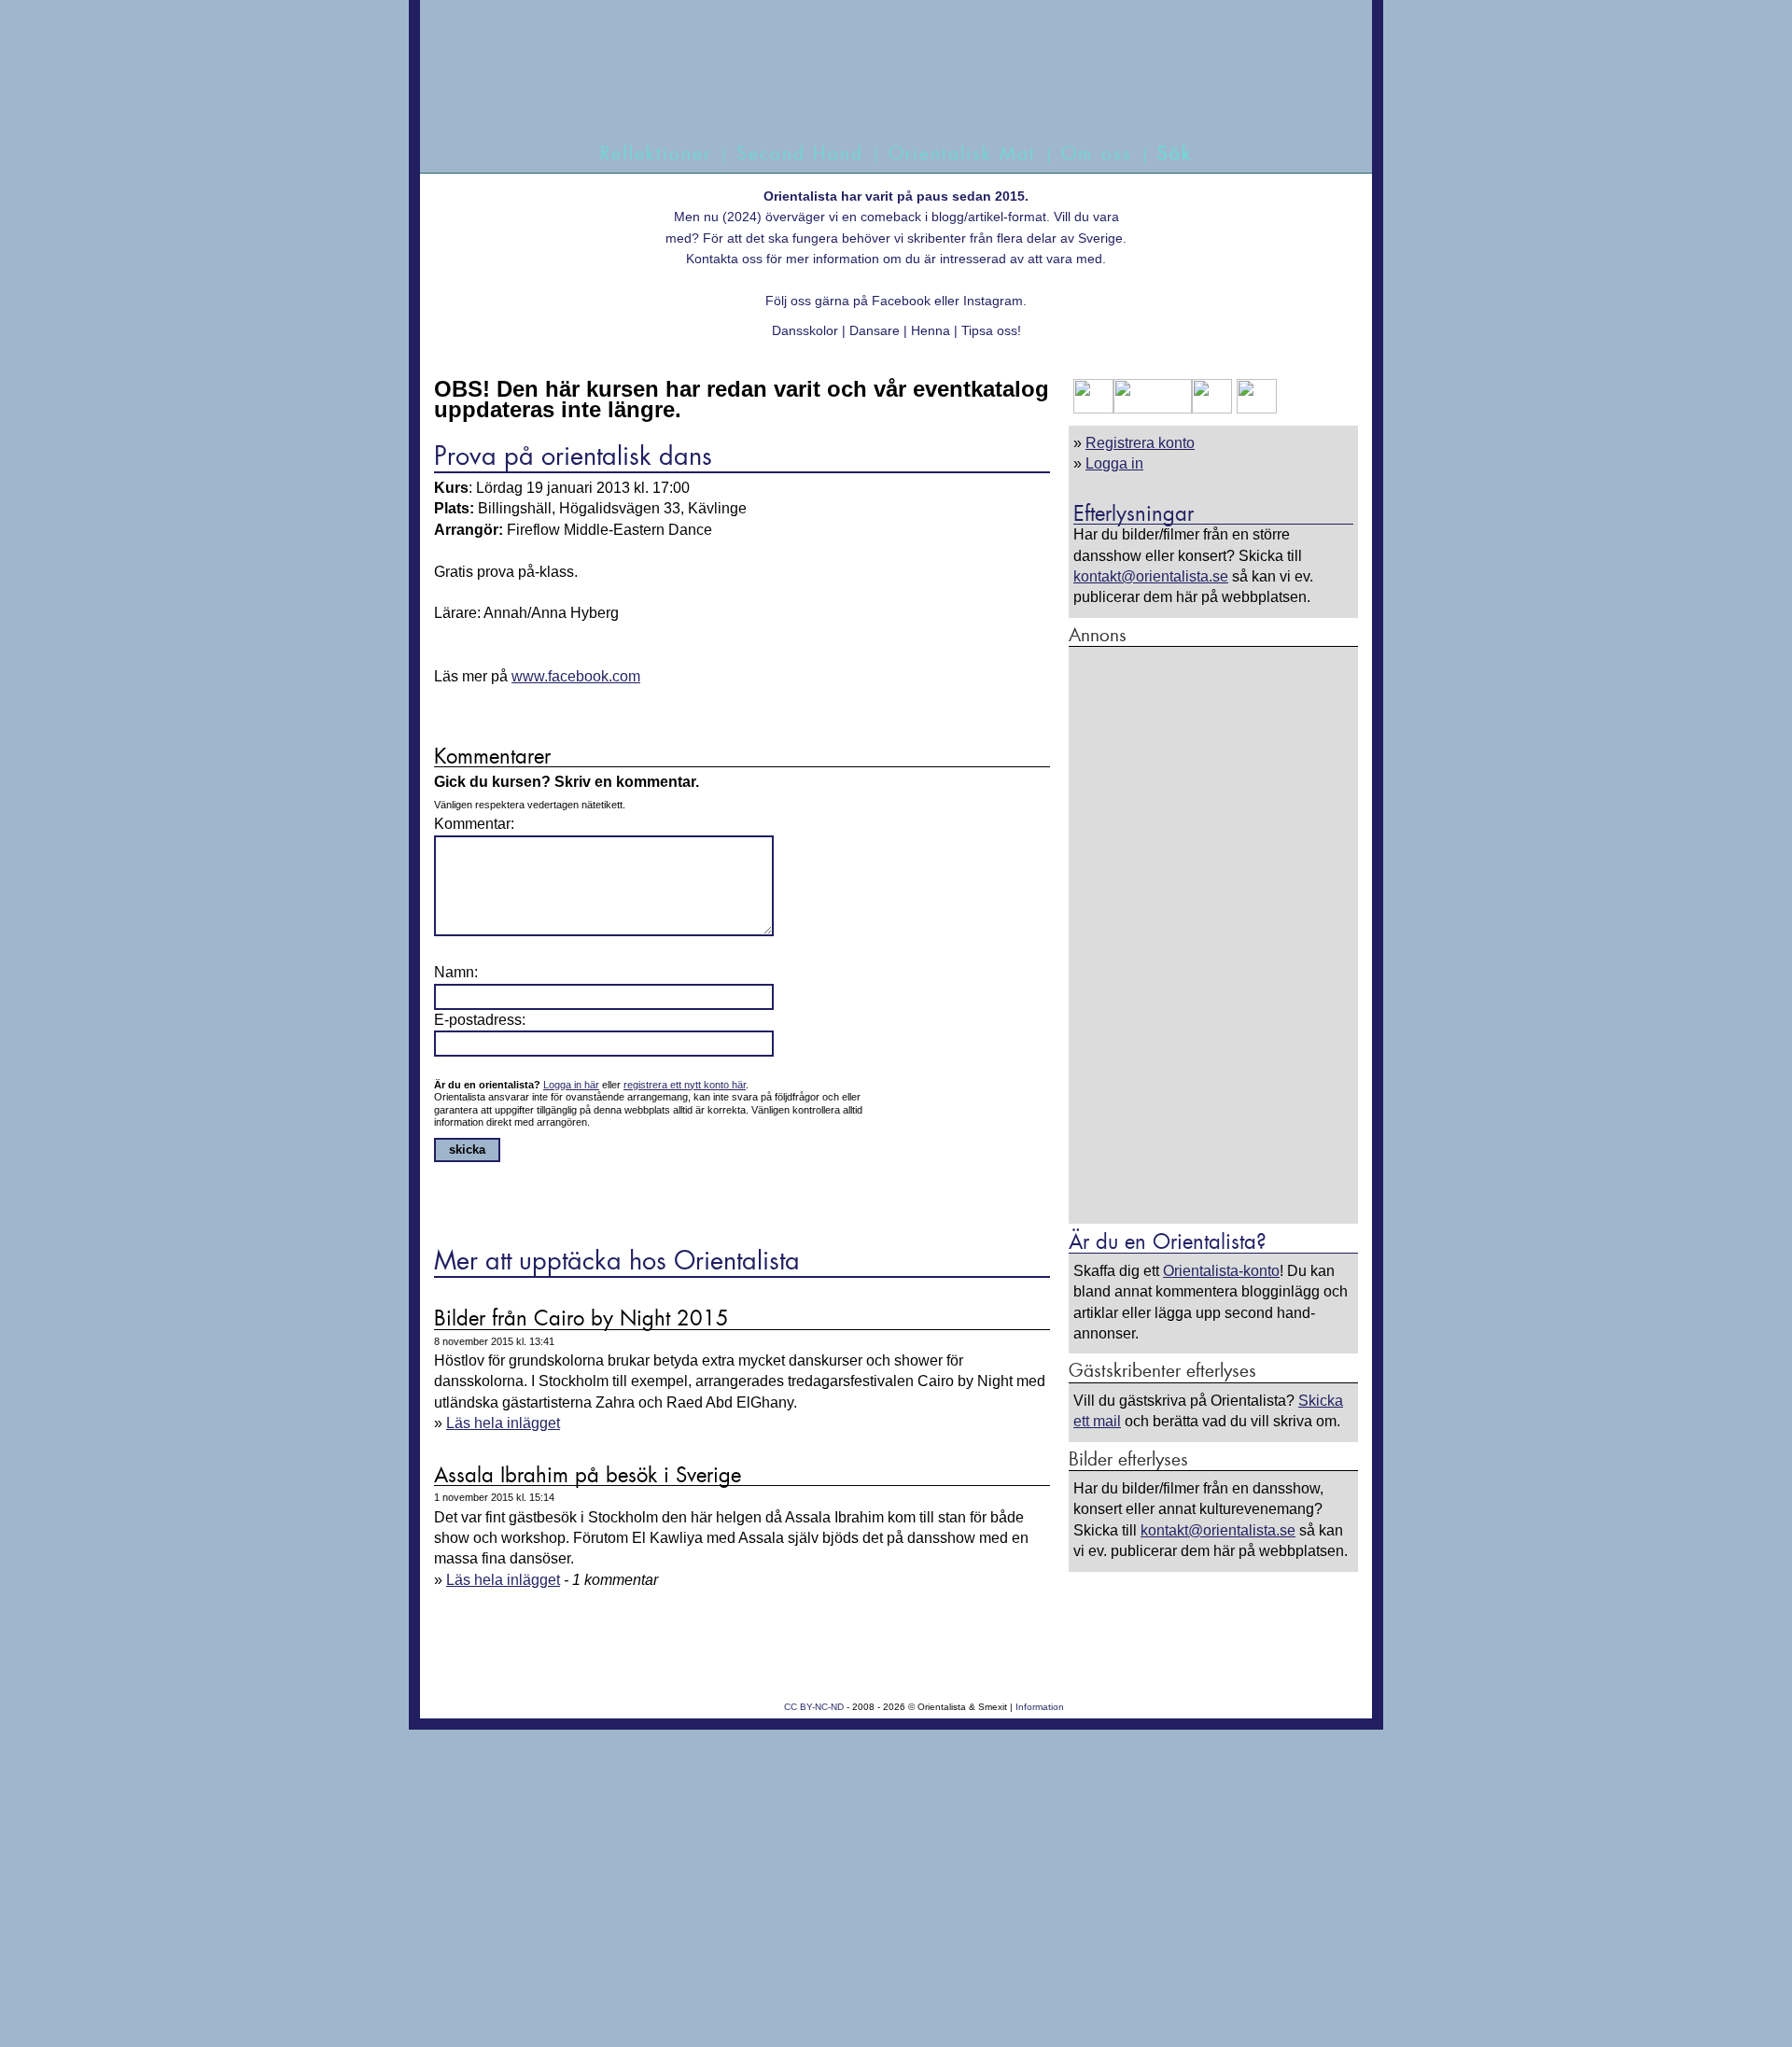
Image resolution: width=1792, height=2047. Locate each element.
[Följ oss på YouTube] (1153, 408)
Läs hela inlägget (503, 1423)
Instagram (993, 301)
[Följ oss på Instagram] (1254, 408)
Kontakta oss (724, 259)
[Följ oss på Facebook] (1093, 408)
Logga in (1114, 463)
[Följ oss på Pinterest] (1212, 408)
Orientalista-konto (1221, 1271)
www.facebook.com (576, 676)
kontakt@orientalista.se (1151, 576)
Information (1040, 1707)
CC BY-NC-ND (814, 1707)
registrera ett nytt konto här (685, 1085)
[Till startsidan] (875, 91)
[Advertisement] (1213, 934)
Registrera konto (1140, 443)
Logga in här (571, 1085)
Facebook (901, 301)
